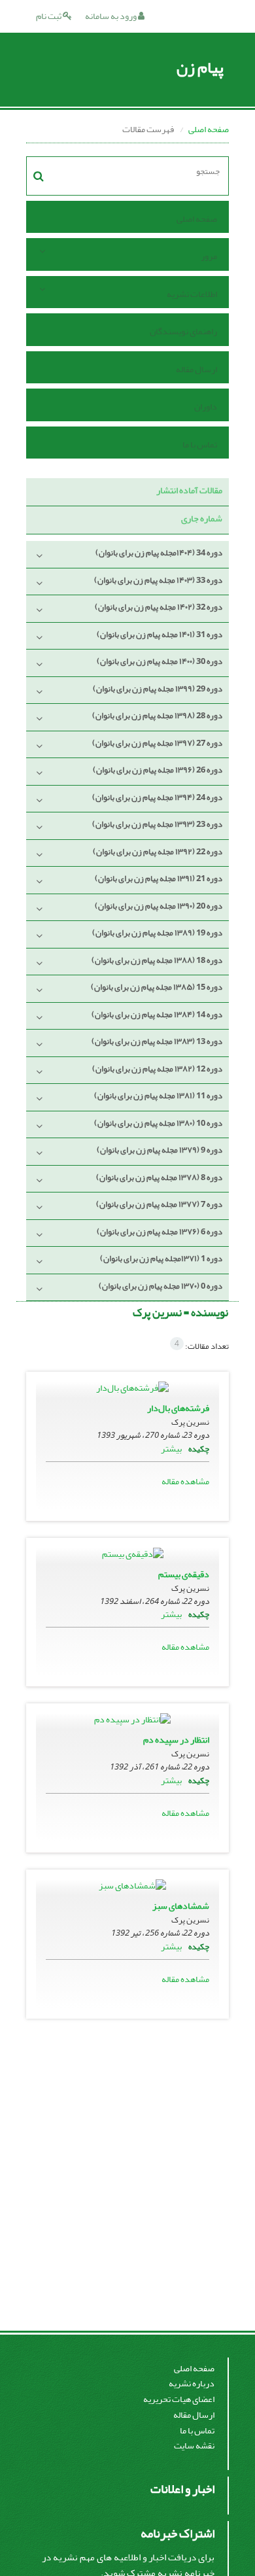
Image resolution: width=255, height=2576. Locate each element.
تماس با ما (200, 444)
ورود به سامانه (111, 16)
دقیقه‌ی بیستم (184, 1574)
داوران (206, 407)
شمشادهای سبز (181, 1906)
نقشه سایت (194, 2445)
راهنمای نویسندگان (183, 331)
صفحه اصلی (209, 129)
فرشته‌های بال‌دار (178, 1408)
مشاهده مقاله (185, 1481)
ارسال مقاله (196, 369)
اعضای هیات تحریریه (179, 2399)
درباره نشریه (192, 2383)
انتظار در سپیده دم (176, 1740)
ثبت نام (49, 16)
